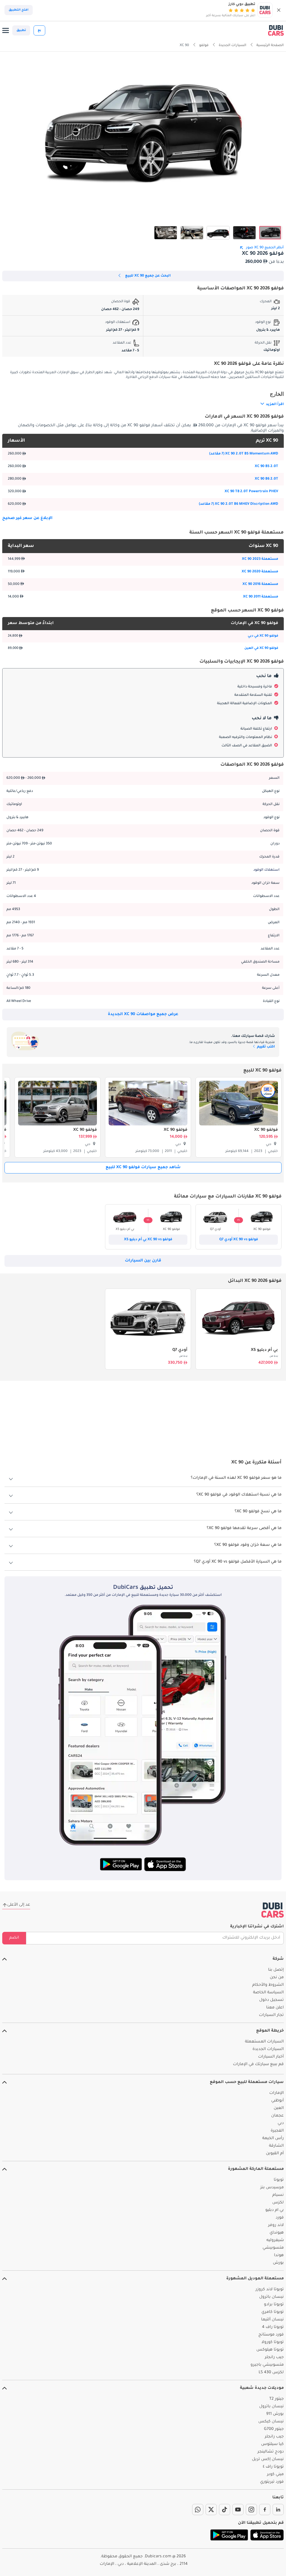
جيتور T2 (277, 2399)
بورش (278, 2263)
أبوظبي (277, 2101)
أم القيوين (275, 2154)
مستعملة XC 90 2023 (260, 559)
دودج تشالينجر (271, 2452)
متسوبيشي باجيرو (267, 2365)
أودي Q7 (180, 1350)
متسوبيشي (273, 2248)
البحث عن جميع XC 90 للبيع (148, 276)
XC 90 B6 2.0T (266, 479)
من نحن (277, 1978)
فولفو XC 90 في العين (261, 648)
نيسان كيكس (271, 2422)
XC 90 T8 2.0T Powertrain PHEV (251, 492)
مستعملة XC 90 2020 (260, 572)
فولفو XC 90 (266, 1130)
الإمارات (277, 2093)
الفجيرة (277, 2131)
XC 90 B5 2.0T (266, 466)
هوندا (279, 2256)
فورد (280, 2218)
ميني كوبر (275, 2475)
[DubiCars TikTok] (225, 2510)
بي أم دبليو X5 (264, 1350)
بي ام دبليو (275, 2210)
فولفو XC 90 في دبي (263, 636)
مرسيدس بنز (272, 2188)
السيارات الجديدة (268, 2049)
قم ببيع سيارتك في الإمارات (258, 2065)
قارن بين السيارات (143, 1261)
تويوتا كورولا (273, 2342)
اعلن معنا (275, 2008)
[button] (279, 10)
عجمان (277, 2116)
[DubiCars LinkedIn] (278, 2510)
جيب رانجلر (274, 2358)
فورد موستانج (271, 2335)
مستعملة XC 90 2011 (261, 597)
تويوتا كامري (273, 2312)
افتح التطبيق (19, 10)
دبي (281, 2123)
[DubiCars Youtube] (238, 2510)
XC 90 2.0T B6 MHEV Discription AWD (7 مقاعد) (239, 504)
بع (39, 30)
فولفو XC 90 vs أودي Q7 (239, 1240)
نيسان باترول (271, 2297)
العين (279, 2108)
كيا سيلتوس (272, 2444)
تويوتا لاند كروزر (270, 2290)
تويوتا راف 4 (273, 2327)
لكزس (278, 2203)
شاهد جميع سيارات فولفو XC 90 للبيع (143, 1168)
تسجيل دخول (271, 2000)
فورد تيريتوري (272, 2482)
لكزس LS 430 (271, 2373)
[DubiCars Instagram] (251, 2510)
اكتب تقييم (265, 1047)
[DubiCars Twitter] (211, 2510)
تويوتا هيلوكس (270, 2350)
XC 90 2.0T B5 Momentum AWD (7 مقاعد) (244, 454)
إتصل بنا (276, 1970)
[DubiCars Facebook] (265, 2510)
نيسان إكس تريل (268, 2460)
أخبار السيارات (271, 2057)
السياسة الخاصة (268, 1993)
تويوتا (279, 2180)
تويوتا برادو (274, 2305)
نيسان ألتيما (272, 2320)
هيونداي (277, 2233)
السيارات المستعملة (264, 2042)
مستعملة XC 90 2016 (260, 584)
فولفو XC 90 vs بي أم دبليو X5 (148, 1240)
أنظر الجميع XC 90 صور (265, 248)
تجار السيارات (271, 2015)
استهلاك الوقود (266, 870)
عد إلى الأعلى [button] (19, 1905)
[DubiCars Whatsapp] (198, 2510)
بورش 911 (275, 2414)
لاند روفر (276, 2225)
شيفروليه (275, 2241)
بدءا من (274, 1356)
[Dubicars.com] (273, 1910)
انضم (14, 1938)
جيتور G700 (274, 2429)
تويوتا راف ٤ (273, 2467)
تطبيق (21, 30)
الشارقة (276, 2146)
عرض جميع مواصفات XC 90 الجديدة (143, 1015)
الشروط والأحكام (268, 1985)
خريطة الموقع (270, 2031)
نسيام (278, 2195)
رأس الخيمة (273, 2139)
